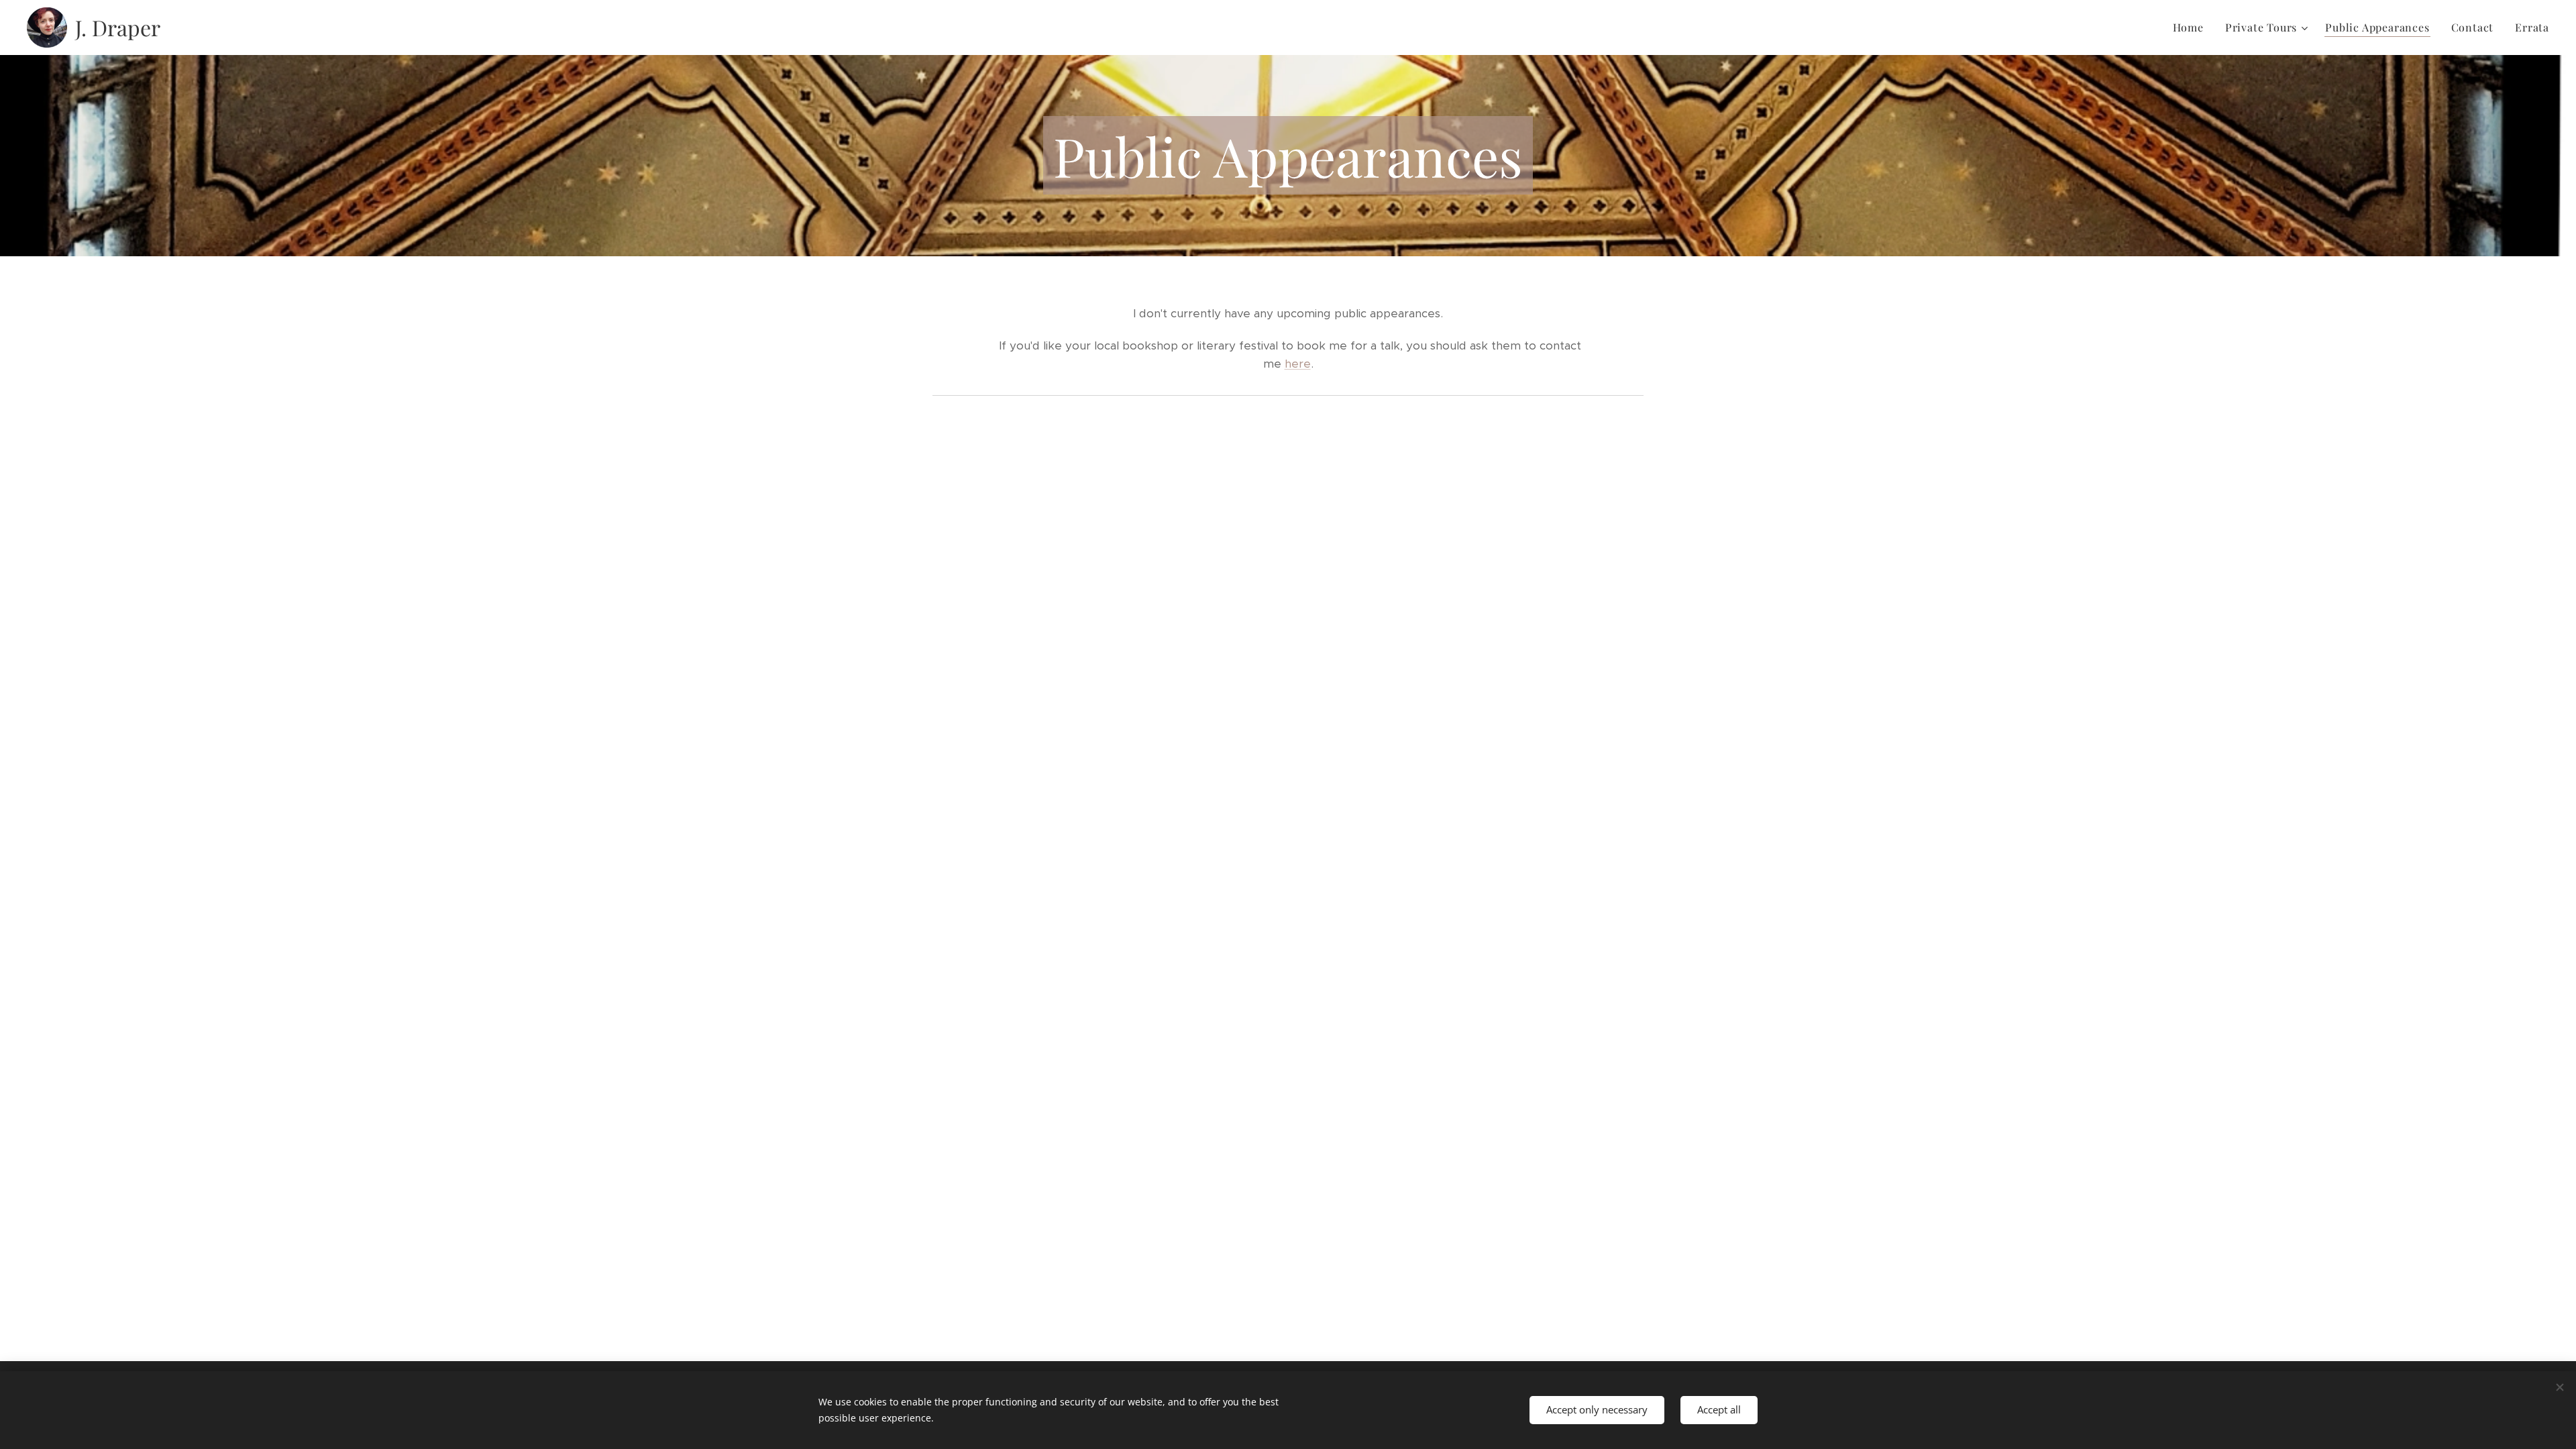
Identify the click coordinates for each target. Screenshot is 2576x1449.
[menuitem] (2192, 28)
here (1298, 364)
